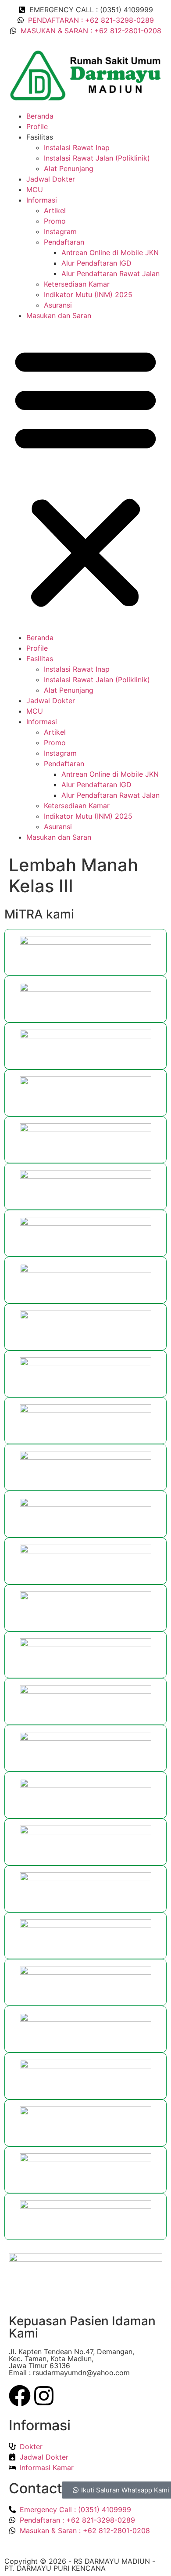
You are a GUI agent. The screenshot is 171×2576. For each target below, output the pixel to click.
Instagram (60, 231)
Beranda (40, 116)
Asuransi (58, 305)
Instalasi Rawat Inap (77, 147)
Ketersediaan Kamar (77, 284)
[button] (85, 477)
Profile (37, 126)
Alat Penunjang (69, 168)
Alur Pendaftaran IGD (96, 263)
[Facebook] (20, 2397)
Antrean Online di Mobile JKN (110, 252)
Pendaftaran (64, 242)
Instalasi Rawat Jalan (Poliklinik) (97, 158)
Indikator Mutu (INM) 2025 (88, 294)
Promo (55, 221)
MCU (35, 189)
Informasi (42, 200)
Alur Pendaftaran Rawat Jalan (110, 273)
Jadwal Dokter (51, 179)
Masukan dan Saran (59, 315)
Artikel (55, 210)
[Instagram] (44, 2397)
